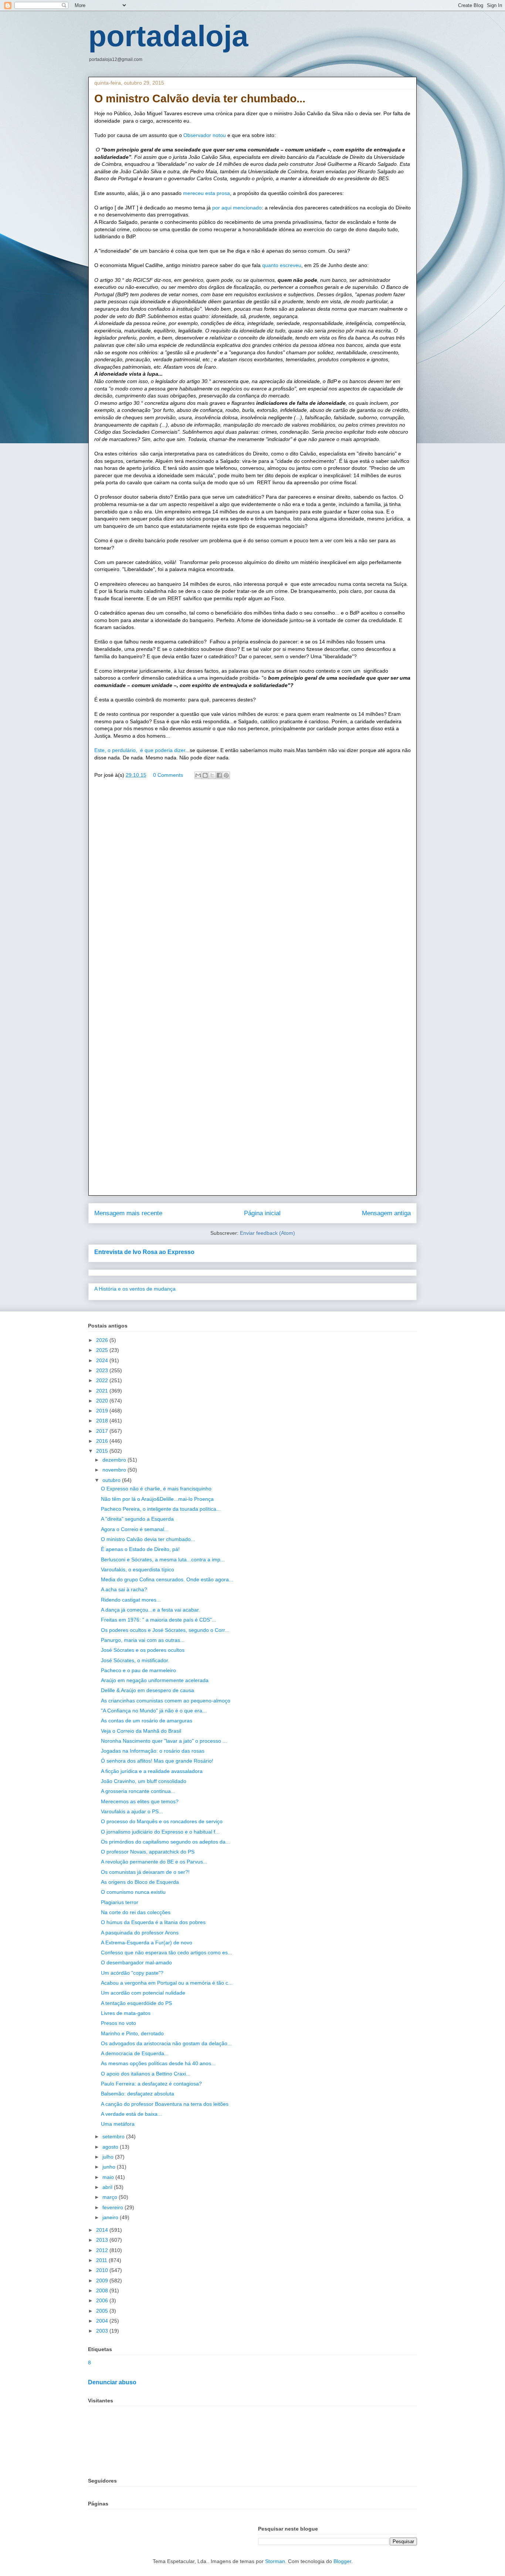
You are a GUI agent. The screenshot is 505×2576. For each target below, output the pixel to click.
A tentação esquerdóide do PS (136, 2003)
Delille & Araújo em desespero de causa (148, 1690)
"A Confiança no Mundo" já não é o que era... (154, 1711)
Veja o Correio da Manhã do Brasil (141, 1731)
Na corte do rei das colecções (136, 1912)
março (111, 2197)
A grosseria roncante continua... (138, 1791)
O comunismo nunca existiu (133, 1892)
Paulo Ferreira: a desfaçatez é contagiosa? (151, 2084)
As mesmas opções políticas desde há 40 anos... (158, 2063)
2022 (103, 1380)
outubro (112, 1480)
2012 (103, 2250)
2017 (103, 1431)
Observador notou (205, 135)
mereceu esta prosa (206, 193)
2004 (103, 2321)
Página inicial (262, 1213)
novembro (115, 1470)
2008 (103, 2290)
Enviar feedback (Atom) (267, 1233)
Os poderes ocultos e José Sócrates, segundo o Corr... (165, 1630)
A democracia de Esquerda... (135, 2053)
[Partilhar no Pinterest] (226, 775)
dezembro (115, 1460)
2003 (103, 2331)
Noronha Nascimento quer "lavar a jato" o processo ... (164, 1741)
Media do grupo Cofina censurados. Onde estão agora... (167, 1579)
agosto (111, 2147)
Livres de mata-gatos (126, 2013)
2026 (103, 1340)
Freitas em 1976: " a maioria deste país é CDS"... (159, 1620)
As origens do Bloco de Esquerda (140, 1882)
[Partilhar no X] (212, 775)
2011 (102, 2260)
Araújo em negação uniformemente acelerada (155, 1680)
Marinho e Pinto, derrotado (132, 2033)
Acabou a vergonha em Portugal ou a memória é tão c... (167, 1983)
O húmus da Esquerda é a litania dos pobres (153, 1922)
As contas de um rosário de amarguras (147, 1721)
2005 (103, 2311)
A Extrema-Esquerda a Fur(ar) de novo (147, 1943)
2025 (103, 1350)
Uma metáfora (118, 2124)
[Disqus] (253, 891)
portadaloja (168, 36)
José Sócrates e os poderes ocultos (143, 1650)
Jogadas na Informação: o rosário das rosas (153, 1751)
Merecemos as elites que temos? (140, 1801)
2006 (103, 2300)
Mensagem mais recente (128, 1213)
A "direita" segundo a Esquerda (137, 1519)
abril (108, 2187)
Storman (275, 2561)
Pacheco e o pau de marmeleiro (138, 1670)
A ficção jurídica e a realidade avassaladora (152, 1771)
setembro (114, 2136)
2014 (103, 2230)
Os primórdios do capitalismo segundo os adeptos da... (165, 1842)
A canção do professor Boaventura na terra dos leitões (165, 2104)
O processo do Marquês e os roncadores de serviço (162, 1821)
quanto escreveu (281, 265)
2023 (103, 1370)
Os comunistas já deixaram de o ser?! (145, 1872)
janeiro (111, 2217)
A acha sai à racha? (124, 1589)
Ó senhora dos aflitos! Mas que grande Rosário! (157, 1761)
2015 (103, 1451)
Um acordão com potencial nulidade (143, 1993)
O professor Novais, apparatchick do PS (148, 1852)
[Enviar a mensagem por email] (198, 775)
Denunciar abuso (112, 2382)
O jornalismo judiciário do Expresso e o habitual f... (160, 1832)
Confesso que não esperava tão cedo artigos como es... (167, 1953)
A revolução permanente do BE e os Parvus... (154, 1862)
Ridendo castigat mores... (131, 1600)
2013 (103, 2240)
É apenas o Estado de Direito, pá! (140, 1549)
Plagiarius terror (120, 1902)
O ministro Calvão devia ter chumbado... (148, 1539)
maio (109, 2177)
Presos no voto (118, 2023)
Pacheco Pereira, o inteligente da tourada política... (161, 1509)
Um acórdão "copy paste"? (132, 1973)
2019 (103, 1411)
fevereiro (113, 2207)
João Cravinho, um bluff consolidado (144, 1781)
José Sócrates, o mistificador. (135, 1660)
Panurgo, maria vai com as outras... (143, 1640)
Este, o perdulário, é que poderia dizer (140, 750)
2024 (103, 1360)
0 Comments (168, 775)
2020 (103, 1401)
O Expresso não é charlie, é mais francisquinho (156, 1489)
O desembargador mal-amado (136, 1962)
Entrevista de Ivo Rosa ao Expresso (144, 1252)
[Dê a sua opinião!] (205, 775)
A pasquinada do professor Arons (140, 1933)
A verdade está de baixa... (131, 2114)
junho (110, 2167)
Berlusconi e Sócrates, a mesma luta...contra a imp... (163, 1559)
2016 (103, 1441)
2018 (103, 1421)
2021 (103, 1391)
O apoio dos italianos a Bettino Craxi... (146, 2074)
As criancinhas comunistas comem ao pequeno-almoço (166, 1701)
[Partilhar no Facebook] (219, 775)
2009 (103, 2281)
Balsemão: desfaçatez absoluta (138, 2094)
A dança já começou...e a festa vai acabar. (150, 1610)
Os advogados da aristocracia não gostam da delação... (166, 2043)
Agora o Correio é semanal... (135, 1529)
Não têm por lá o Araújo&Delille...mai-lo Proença (157, 1499)
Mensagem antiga (386, 1213)
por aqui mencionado (237, 208)
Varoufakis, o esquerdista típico (138, 1569)
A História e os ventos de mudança (135, 1289)
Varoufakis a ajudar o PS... (132, 1811)
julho (109, 2157)
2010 (103, 2270)
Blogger (342, 2561)
